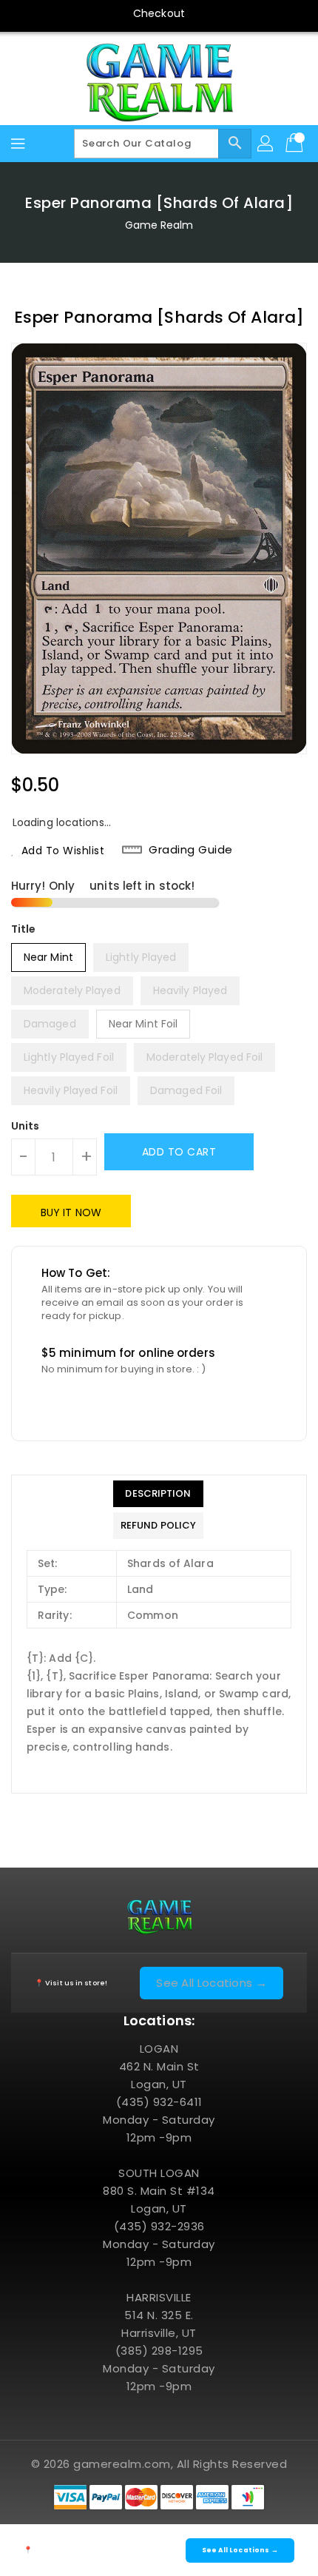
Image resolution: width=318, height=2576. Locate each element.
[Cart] (296, 144)
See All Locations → (212, 1983)
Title (24, 929)
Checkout (159, 13)
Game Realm (159, 225)
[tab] (158, 1494)
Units (26, 1126)
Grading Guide (191, 850)
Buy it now (71, 1212)
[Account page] (266, 144)
